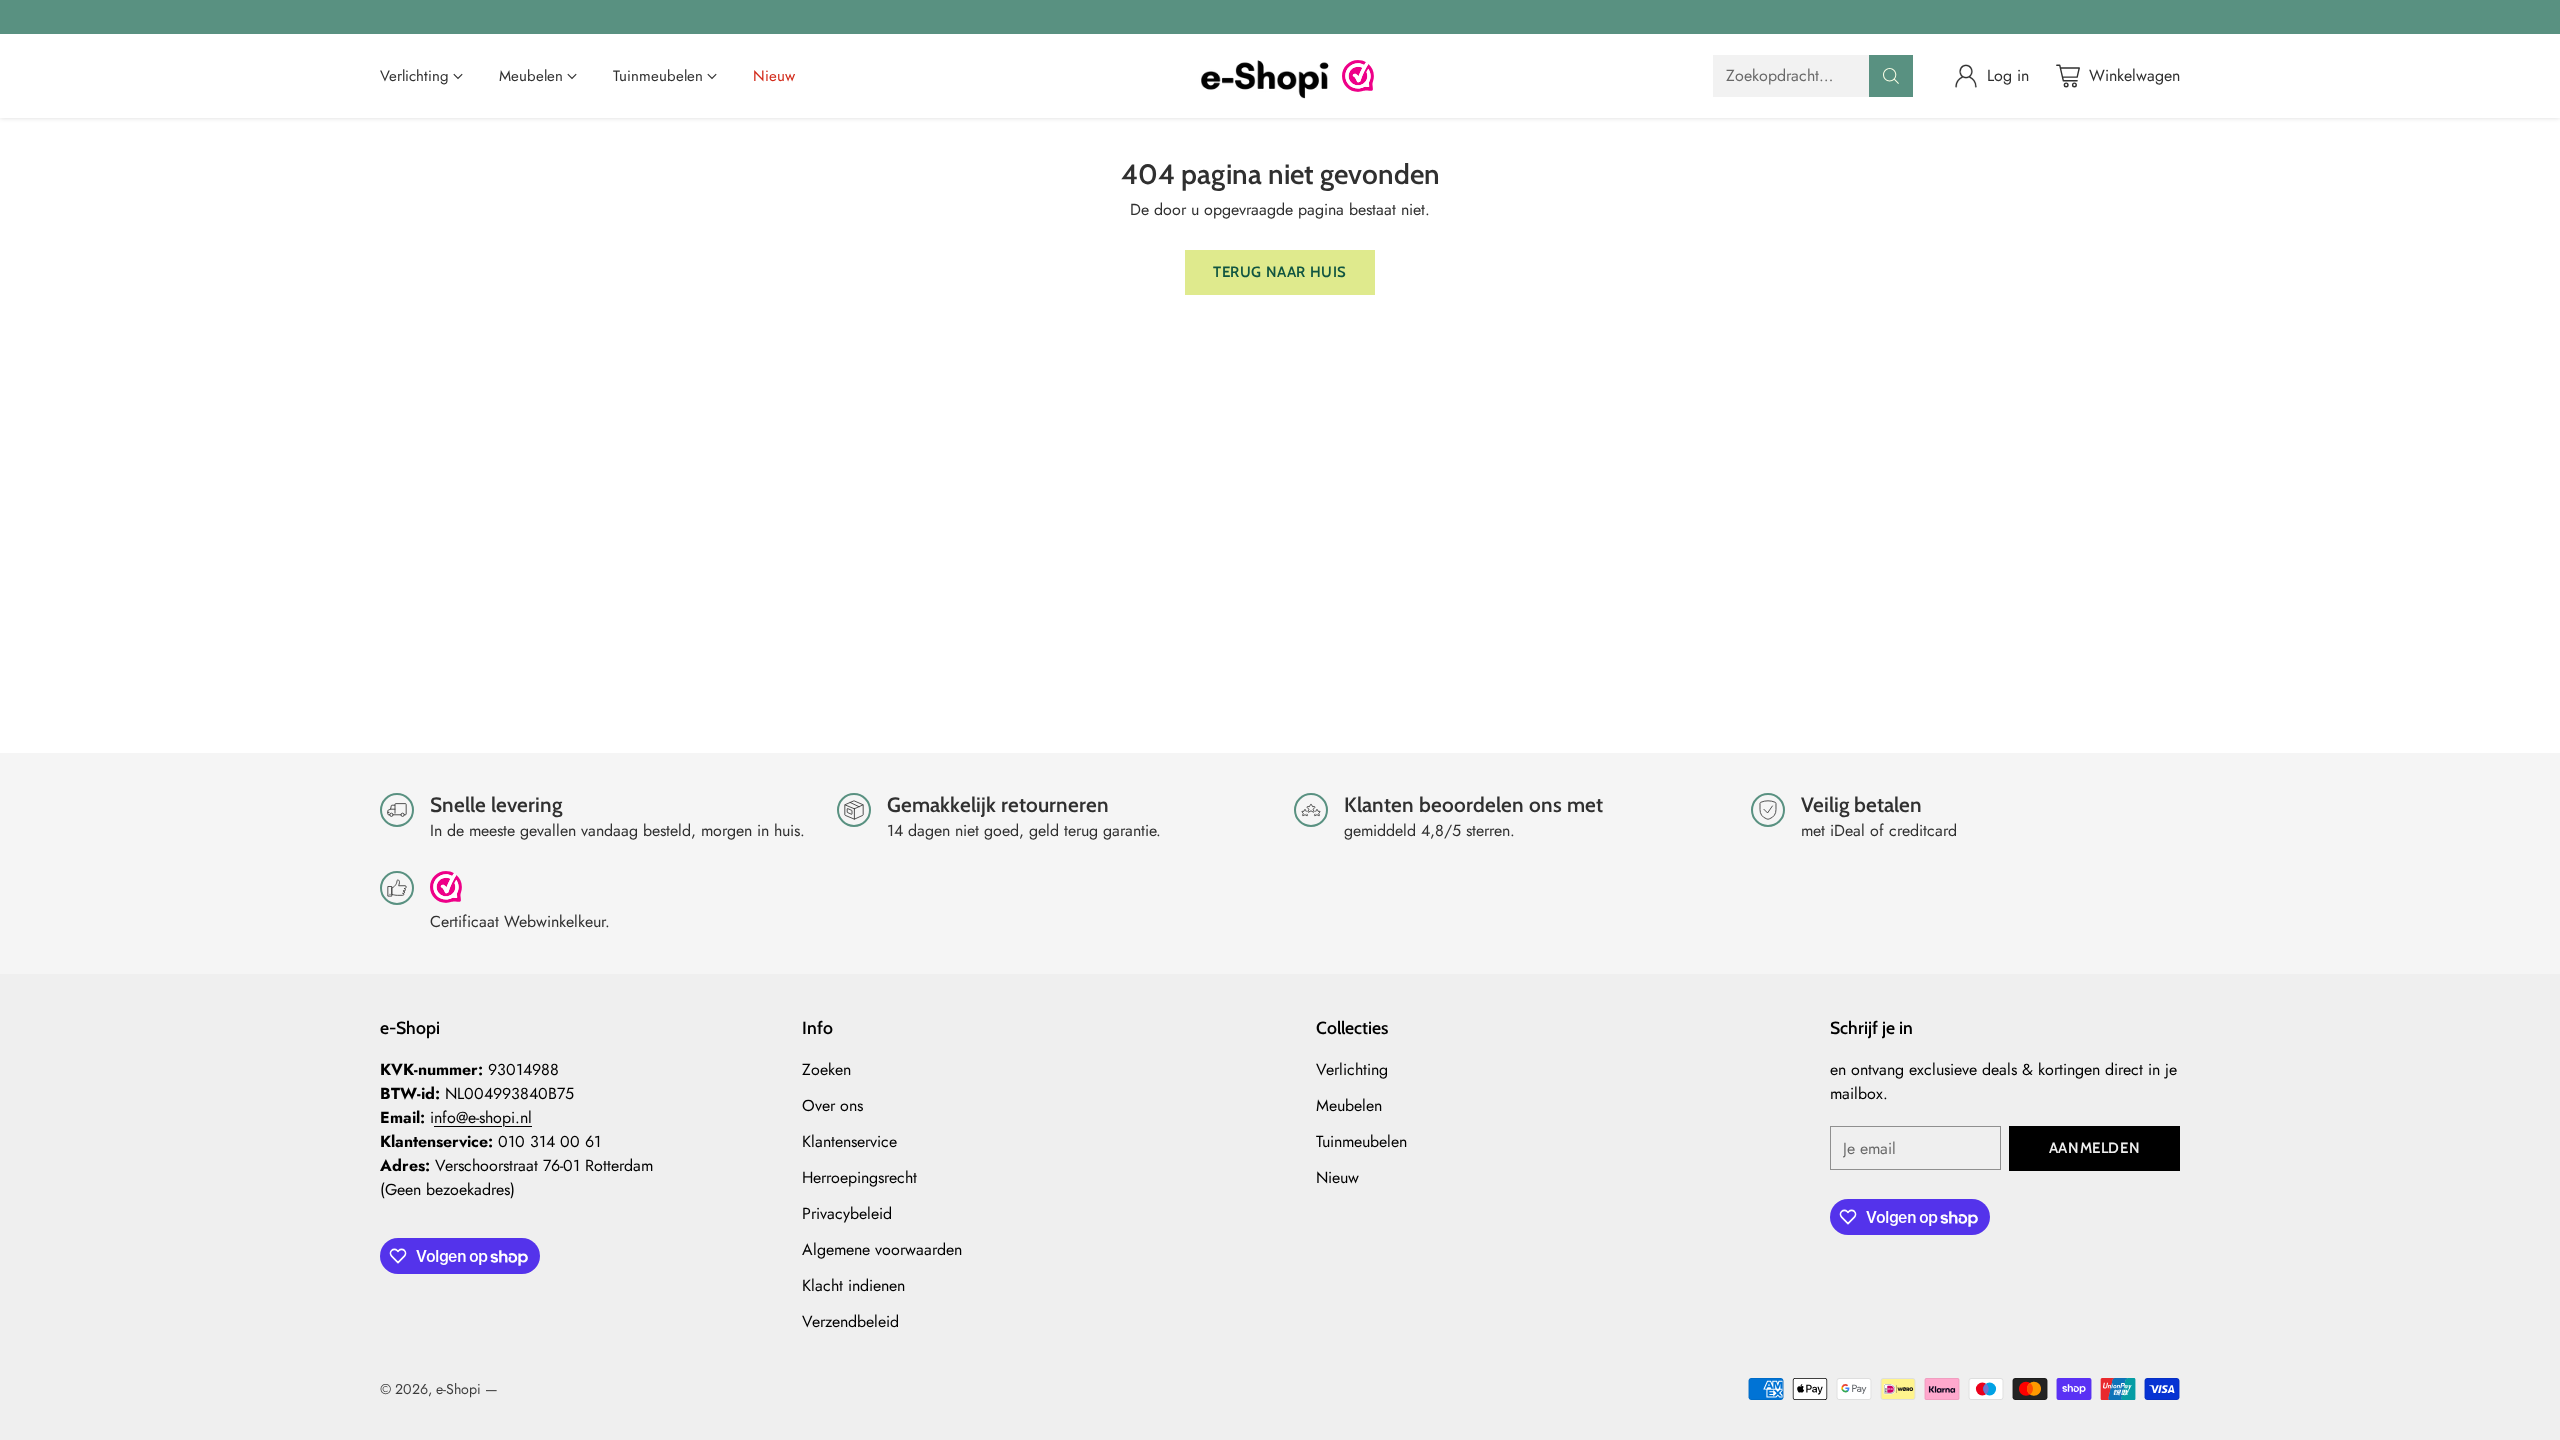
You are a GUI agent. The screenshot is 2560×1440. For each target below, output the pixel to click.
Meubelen (1349, 1105)
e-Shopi (458, 1389)
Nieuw (1337, 1177)
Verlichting (1352, 1069)
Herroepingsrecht (859, 1177)
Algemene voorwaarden (882, 1249)
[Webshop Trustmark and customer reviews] (1358, 76)
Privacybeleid (847, 1213)
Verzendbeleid (850, 1321)
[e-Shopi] (1264, 76)
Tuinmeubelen (1361, 1141)
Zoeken (826, 1069)
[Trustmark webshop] (446, 895)
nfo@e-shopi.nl (483, 1117)
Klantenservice (849, 1141)
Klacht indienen (853, 1285)
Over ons (832, 1105)
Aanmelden (2094, 1148)
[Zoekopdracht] (1891, 76)
